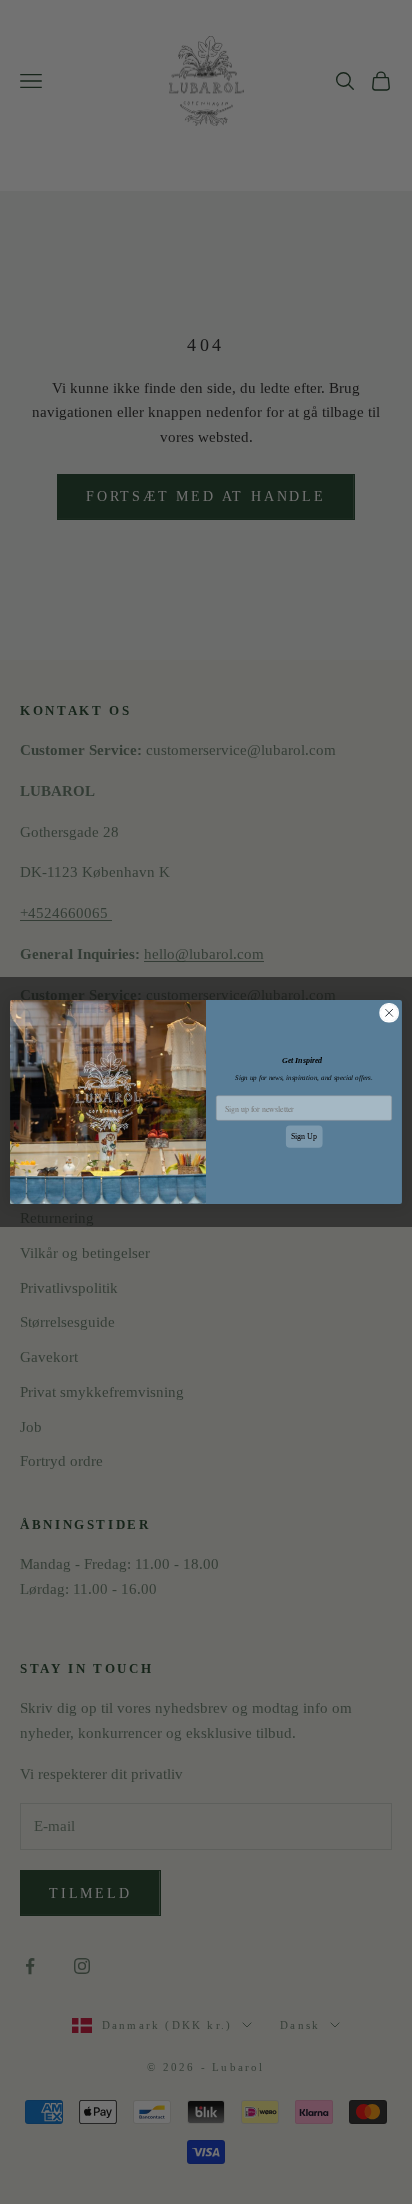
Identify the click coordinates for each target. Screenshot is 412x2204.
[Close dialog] (389, 1013)
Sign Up (304, 1136)
